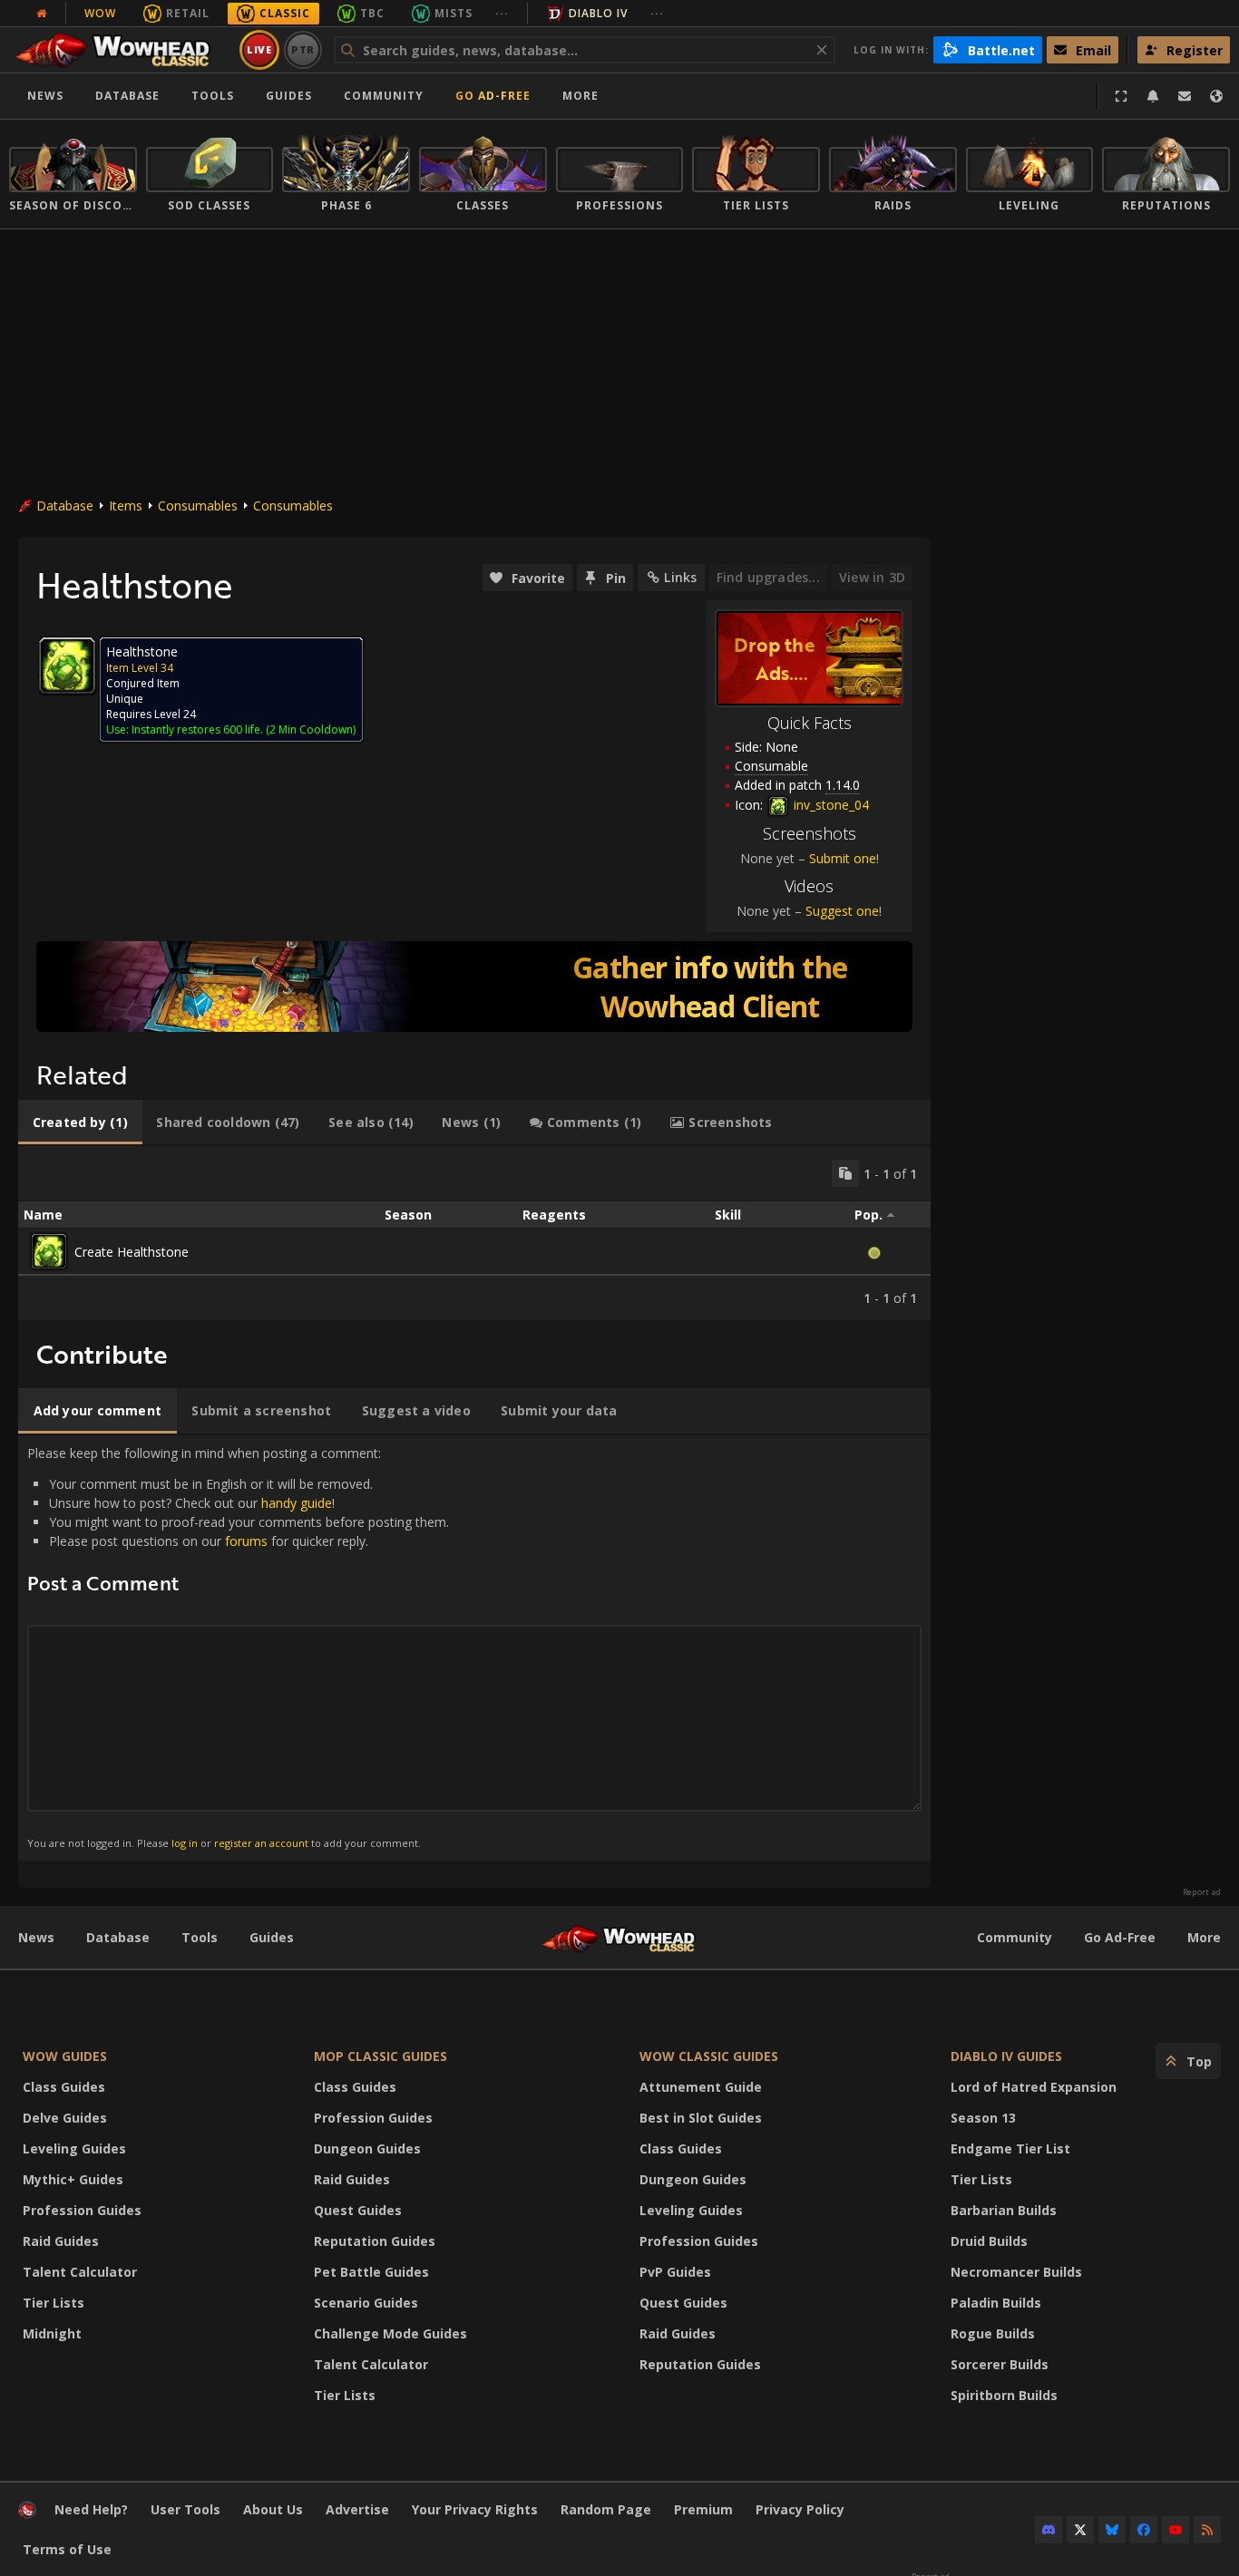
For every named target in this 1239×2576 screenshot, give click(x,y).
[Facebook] (1144, 2530)
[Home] (121, 50)
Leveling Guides (74, 2148)
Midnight (52, 2333)
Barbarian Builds (1004, 2210)
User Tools (185, 2509)
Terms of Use (67, 2549)
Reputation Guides (375, 2241)
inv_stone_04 (829, 805)
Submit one (843, 858)
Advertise (357, 2509)
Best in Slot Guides (701, 2118)
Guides (289, 96)
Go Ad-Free (493, 96)
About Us (273, 2509)
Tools (200, 1937)
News (45, 96)
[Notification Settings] (1153, 96)
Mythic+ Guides (73, 2179)
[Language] (1216, 96)
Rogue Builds (993, 2333)
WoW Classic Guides (709, 2056)
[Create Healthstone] (49, 1251)
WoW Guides (65, 2056)
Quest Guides (358, 2210)
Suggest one (842, 911)
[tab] (80, 1123)
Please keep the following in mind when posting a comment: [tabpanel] (238, 1647)
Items (126, 505)
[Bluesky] (1112, 2530)
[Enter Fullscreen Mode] (1121, 96)
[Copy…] (845, 1173)
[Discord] (1049, 2530)
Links (680, 577)
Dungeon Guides (367, 2148)
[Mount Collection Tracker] (474, 987)
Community (384, 96)
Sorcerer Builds (1000, 2364)
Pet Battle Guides (371, 2272)
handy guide (297, 1503)
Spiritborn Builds (1004, 2395)
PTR (303, 49)
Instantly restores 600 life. (197, 729)
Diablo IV (598, 13)
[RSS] (1207, 2530)
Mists (454, 13)
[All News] (42, 14)
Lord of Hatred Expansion (1034, 2087)
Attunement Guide (701, 2087)
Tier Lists (54, 2303)
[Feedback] (1185, 96)
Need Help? (91, 2509)
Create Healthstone (132, 1252)
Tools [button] (213, 96)
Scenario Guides (366, 2303)
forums (246, 1541)
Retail (188, 13)
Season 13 (983, 2118)
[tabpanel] (474, 1233)
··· (502, 13)
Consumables (198, 505)
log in (185, 1843)
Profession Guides (82, 2210)
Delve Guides (65, 2118)
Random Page (606, 2509)
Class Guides (64, 2087)
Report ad (1202, 1892)
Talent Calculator (80, 2272)
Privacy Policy (800, 2509)
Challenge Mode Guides (390, 2333)
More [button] (580, 96)
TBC (372, 13)
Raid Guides (61, 2241)
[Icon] (67, 666)
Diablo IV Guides (1006, 2056)
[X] (1080, 2530)
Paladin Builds (996, 2303)
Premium (703, 2509)
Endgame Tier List (1010, 2148)
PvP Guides (675, 2272)
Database (127, 96)
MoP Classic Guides (380, 2056)
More (1204, 1937)
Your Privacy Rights (475, 2509)
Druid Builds (989, 2241)
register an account (261, 1843)
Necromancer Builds (1016, 2272)
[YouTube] (1176, 2530)
